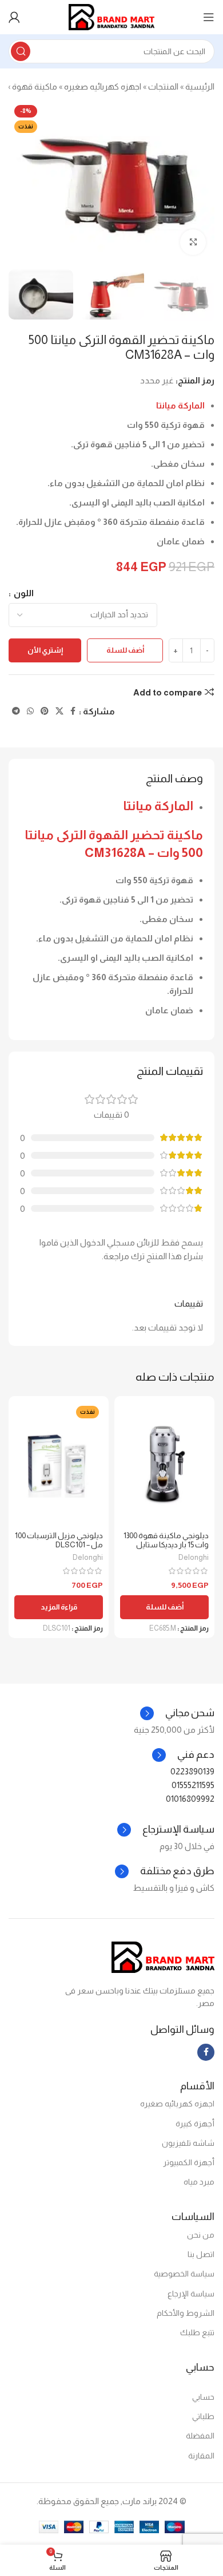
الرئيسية (200, 86)
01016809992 (190, 1799)
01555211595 (193, 1785)
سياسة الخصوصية (184, 2274)
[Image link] (163, 1956)
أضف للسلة (125, 650)
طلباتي (203, 2416)
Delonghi (194, 1557)
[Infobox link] (183, 1755)
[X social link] (59, 711)
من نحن (201, 2235)
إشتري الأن (45, 650)
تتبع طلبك (197, 2332)
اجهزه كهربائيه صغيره (103, 86)
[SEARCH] (21, 51)
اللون (23, 593)
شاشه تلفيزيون (188, 2143)
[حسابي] (14, 17)
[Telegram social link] (16, 711)
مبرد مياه (199, 2182)
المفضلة (200, 2436)
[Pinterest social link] (45, 711)
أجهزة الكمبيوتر (189, 2162)
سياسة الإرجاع (191, 2294)
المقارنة (201, 2456)
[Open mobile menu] (209, 17)
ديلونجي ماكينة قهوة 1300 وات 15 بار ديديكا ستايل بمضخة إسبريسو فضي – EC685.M (166, 1550)
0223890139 (192, 1771)
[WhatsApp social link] (30, 711)
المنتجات (163, 86)
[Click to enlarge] (193, 242)
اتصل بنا (201, 2254)
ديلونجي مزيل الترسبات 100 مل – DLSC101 (59, 1540)
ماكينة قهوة (35, 86)
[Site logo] (111, 16)
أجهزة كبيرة (195, 2124)
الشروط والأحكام (186, 2313)
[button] (164, 1607)
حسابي (203, 2397)
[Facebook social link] (73, 711)
